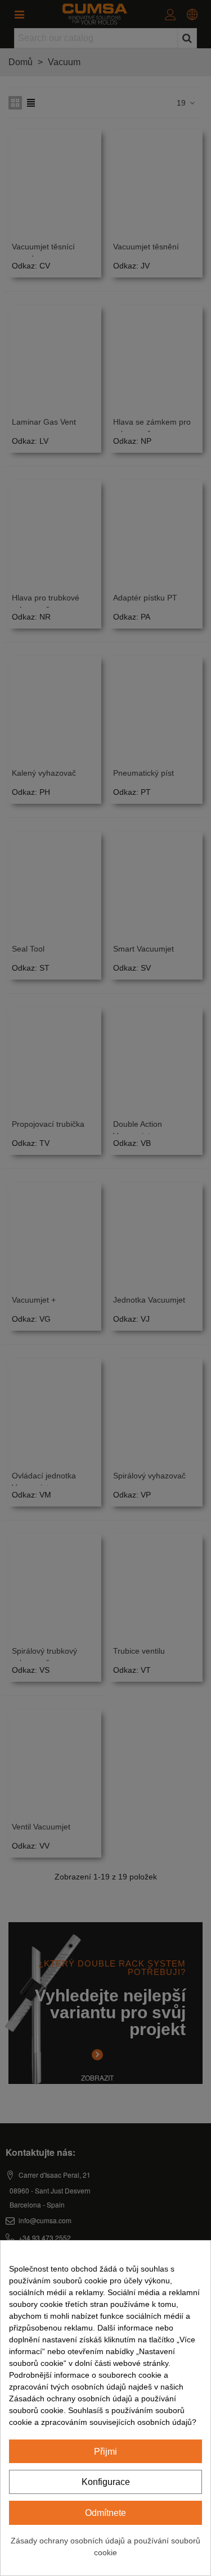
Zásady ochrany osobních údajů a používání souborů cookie (105, 2547)
